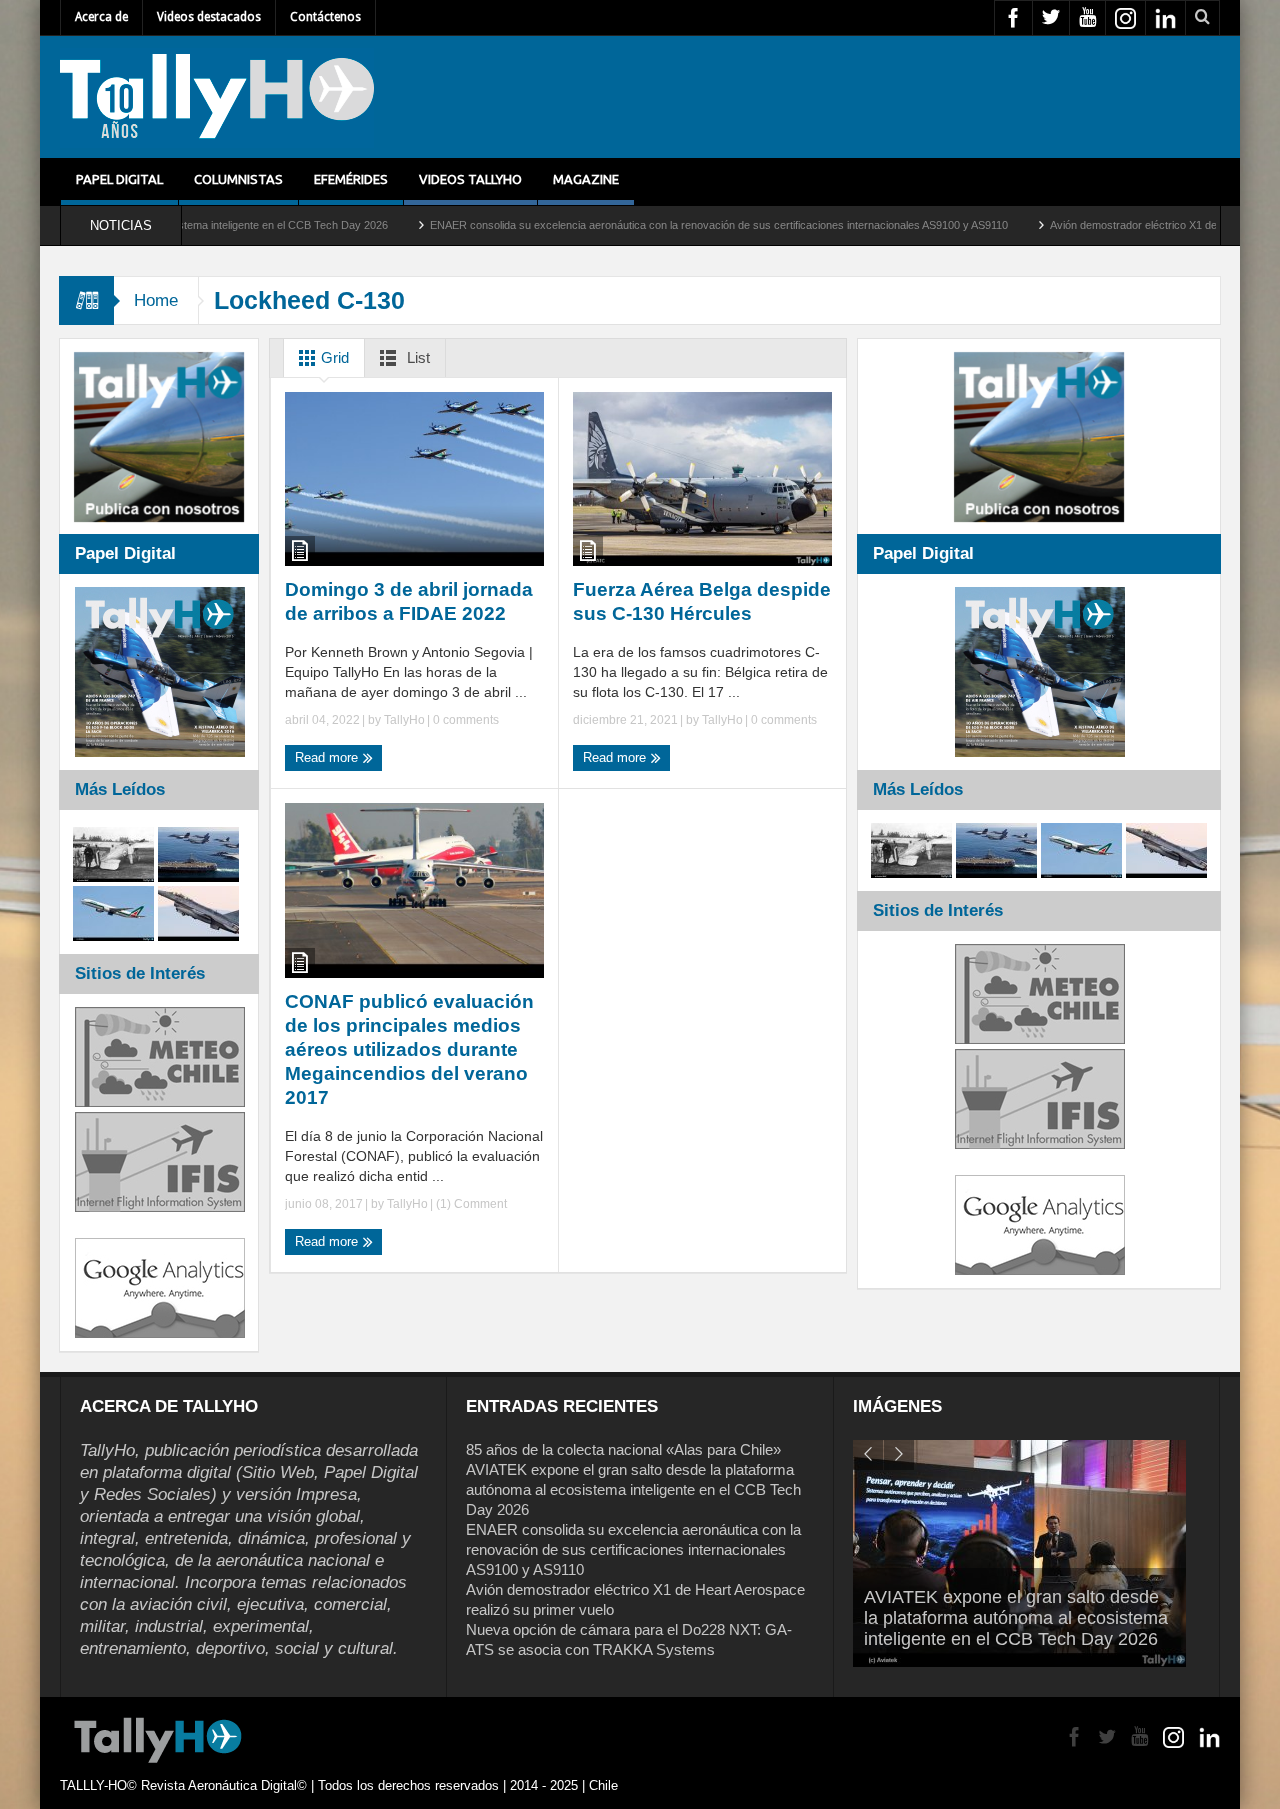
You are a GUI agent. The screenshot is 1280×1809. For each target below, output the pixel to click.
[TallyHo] (217, 97)
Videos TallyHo (470, 179)
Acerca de (101, 17)
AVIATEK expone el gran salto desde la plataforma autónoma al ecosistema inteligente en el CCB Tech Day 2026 (633, 1489)
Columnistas (238, 179)
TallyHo (404, 720)
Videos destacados (209, 17)
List (416, 357)
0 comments (464, 720)
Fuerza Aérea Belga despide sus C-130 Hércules (702, 601)
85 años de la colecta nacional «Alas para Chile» (623, 1449)
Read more (328, 757)
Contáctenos (325, 17)
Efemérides (351, 179)
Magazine (586, 179)
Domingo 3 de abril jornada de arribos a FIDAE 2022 (409, 601)
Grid (333, 357)
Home (156, 300)
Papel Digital (119, 179)
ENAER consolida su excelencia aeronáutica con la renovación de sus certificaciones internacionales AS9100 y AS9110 (647, 225)
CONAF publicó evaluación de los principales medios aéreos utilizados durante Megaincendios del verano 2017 (409, 1049)
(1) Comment (470, 1204)
